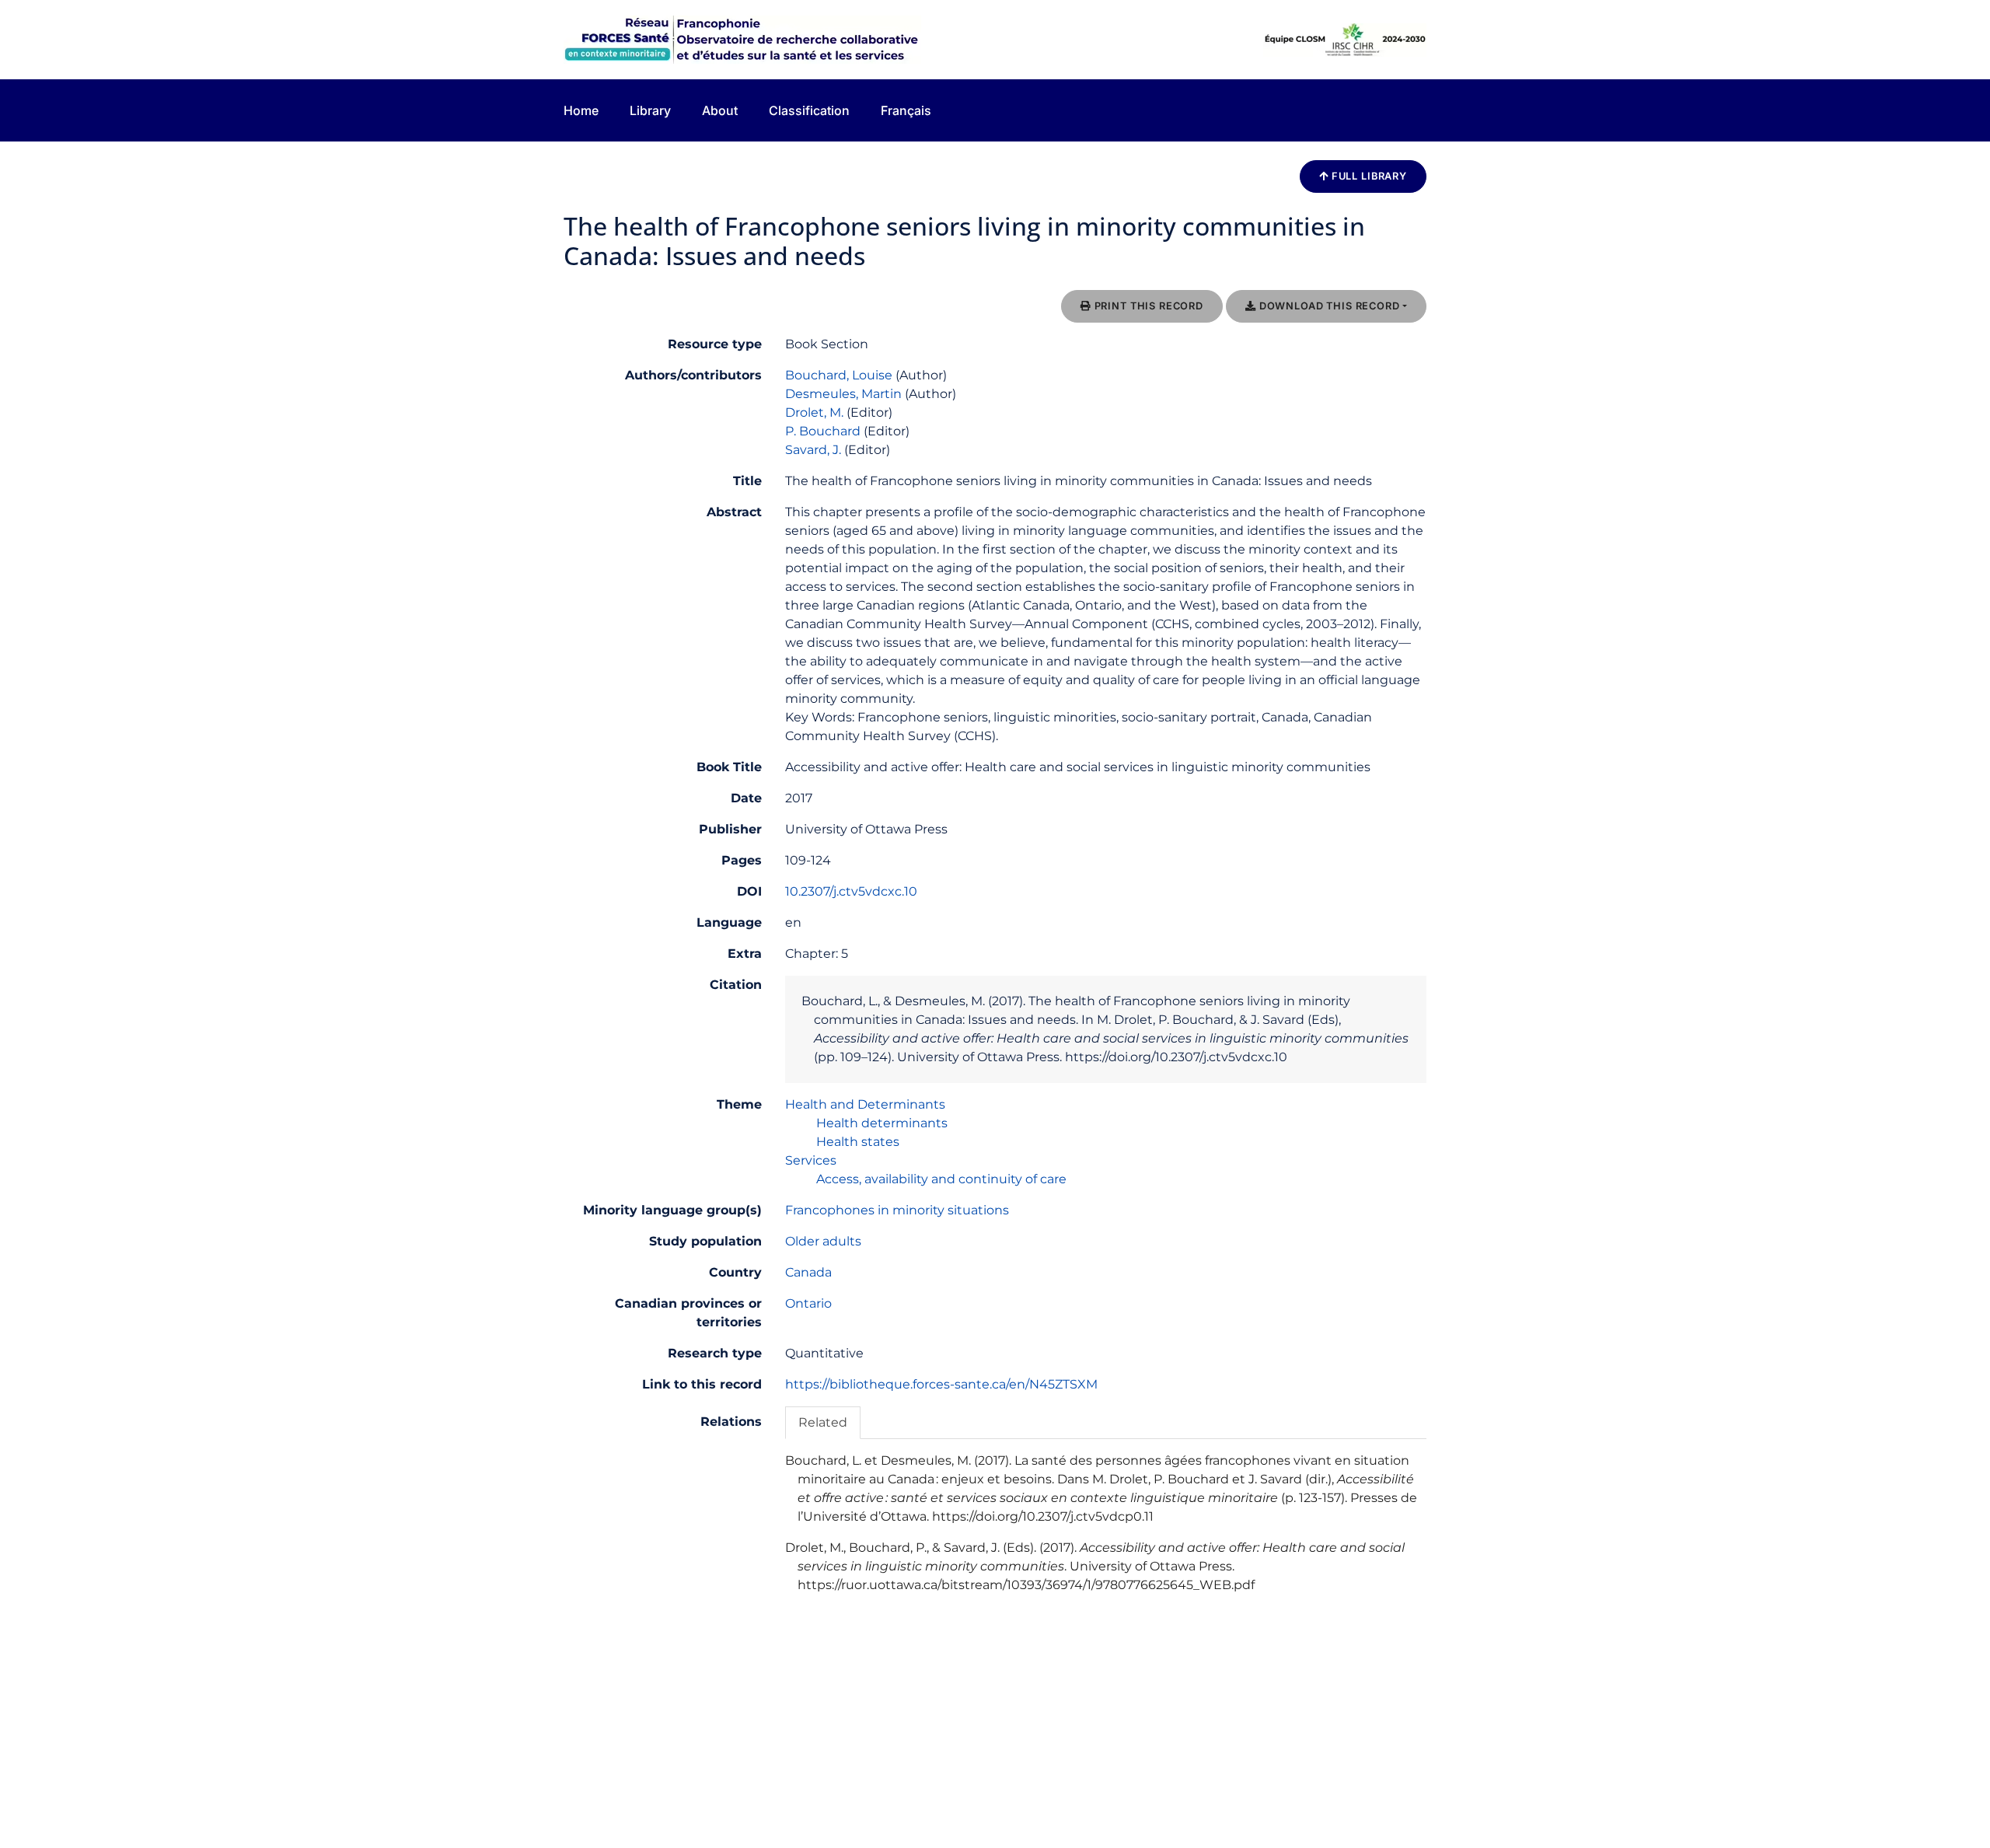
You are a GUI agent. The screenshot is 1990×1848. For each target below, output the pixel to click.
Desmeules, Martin (843, 394)
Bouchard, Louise (839, 375)
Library (650, 110)
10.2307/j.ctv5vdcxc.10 (851, 891)
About (720, 110)
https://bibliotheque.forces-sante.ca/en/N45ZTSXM (941, 1384)
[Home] (742, 38)
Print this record (1147, 306)
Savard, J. (813, 450)
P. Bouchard (823, 431)
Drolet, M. (814, 412)
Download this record (1328, 306)
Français (906, 110)
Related (823, 1422)
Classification (809, 110)
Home (581, 110)
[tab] (823, 1422)
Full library (1368, 176)
